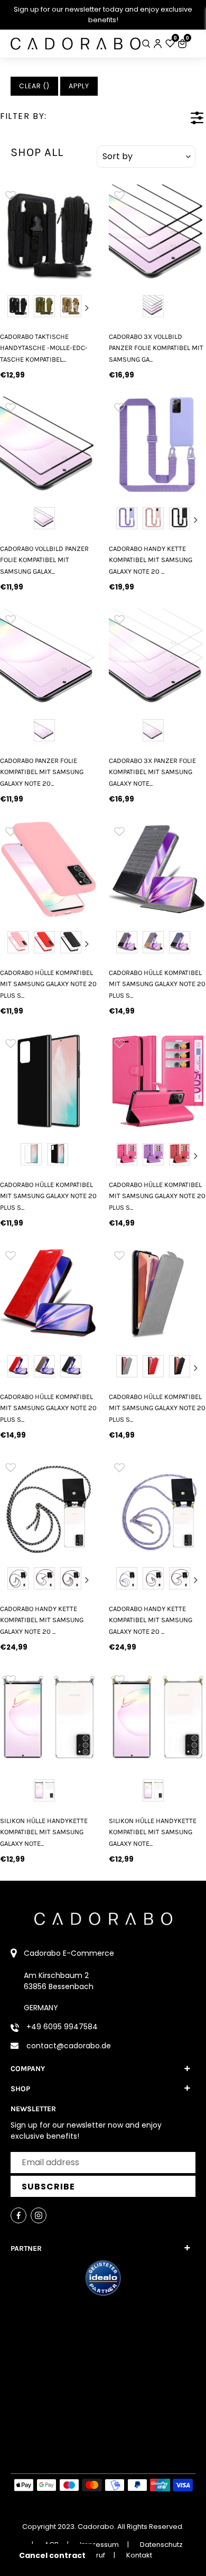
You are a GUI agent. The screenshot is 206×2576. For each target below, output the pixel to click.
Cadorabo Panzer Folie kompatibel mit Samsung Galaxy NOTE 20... (42, 772)
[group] (49, 233)
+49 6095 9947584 (62, 2027)
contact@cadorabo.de (69, 2046)
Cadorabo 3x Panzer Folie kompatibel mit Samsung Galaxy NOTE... (152, 772)
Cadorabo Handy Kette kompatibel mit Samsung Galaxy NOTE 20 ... (151, 560)
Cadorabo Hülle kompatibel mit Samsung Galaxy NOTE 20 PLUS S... (48, 984)
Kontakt (139, 2555)
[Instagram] (39, 2215)
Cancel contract (52, 2555)
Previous (10, 308)
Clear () (34, 86)
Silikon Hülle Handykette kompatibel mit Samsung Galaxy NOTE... (44, 1832)
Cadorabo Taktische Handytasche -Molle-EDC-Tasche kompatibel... (44, 348)
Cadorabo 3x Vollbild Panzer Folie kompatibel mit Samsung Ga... (156, 348)
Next (87, 308)
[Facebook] (18, 2215)
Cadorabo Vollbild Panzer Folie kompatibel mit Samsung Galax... (44, 560)
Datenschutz (161, 2545)
